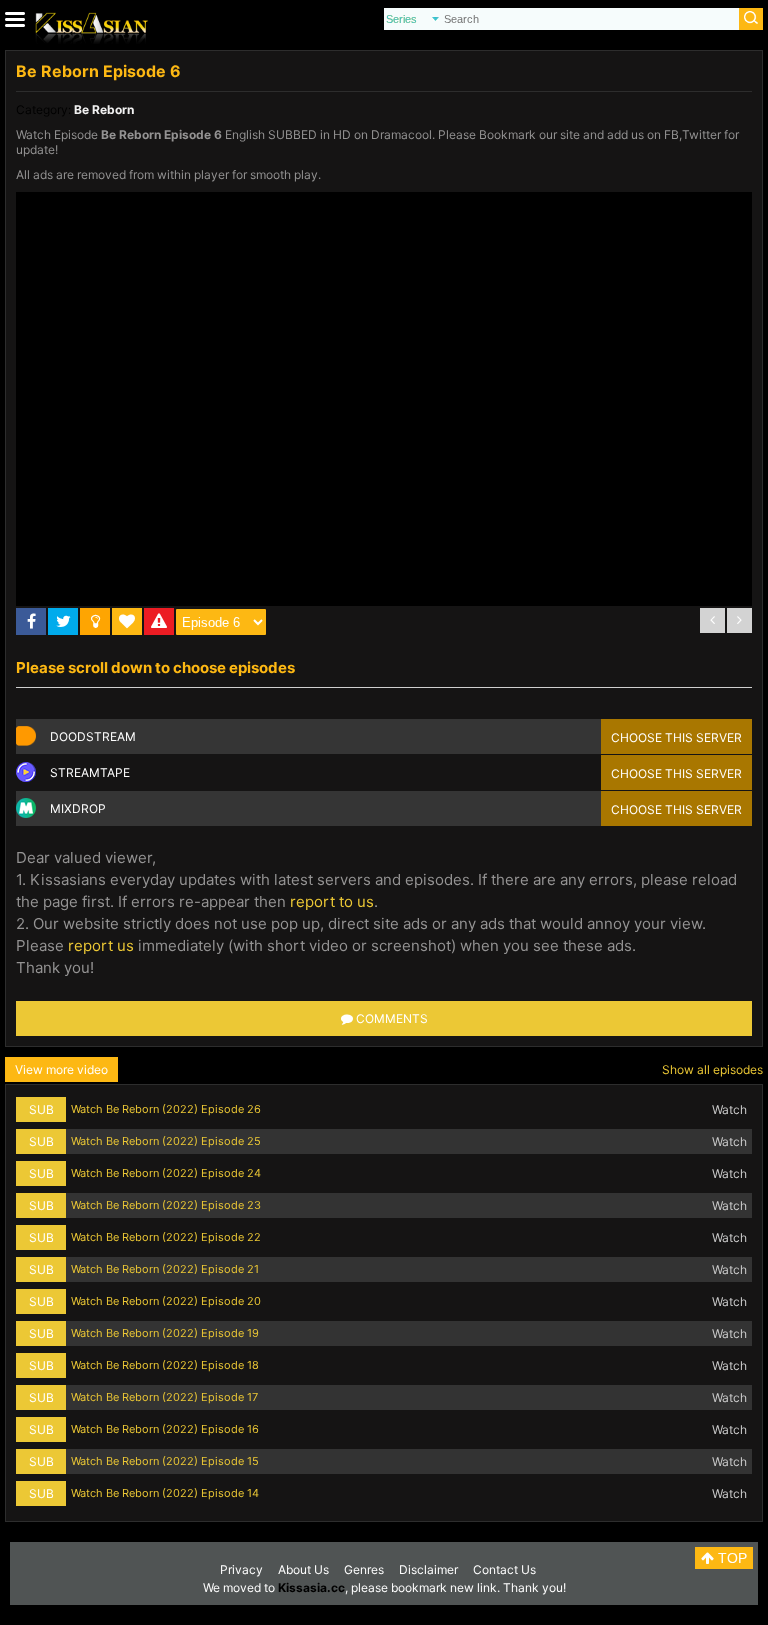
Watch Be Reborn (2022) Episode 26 (166, 1109)
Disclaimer (428, 1569)
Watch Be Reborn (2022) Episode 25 (166, 1141)
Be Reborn (104, 109)
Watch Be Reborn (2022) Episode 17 (164, 1397)
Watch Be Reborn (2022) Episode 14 (165, 1493)
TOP (730, 1558)
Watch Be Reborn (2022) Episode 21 (165, 1269)
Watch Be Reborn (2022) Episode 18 (165, 1365)
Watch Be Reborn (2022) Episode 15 (165, 1461)
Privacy (241, 1569)
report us (101, 945)
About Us (303, 1569)
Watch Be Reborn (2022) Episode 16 (165, 1429)
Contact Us (504, 1569)
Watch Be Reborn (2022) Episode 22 (166, 1237)
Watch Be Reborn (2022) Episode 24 (166, 1173)
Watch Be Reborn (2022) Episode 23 (166, 1205)
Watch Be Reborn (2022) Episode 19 (165, 1333)
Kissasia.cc (311, 1587)
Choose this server (676, 737)
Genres (364, 1569)
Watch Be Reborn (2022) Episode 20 (166, 1301)
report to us (332, 901)
